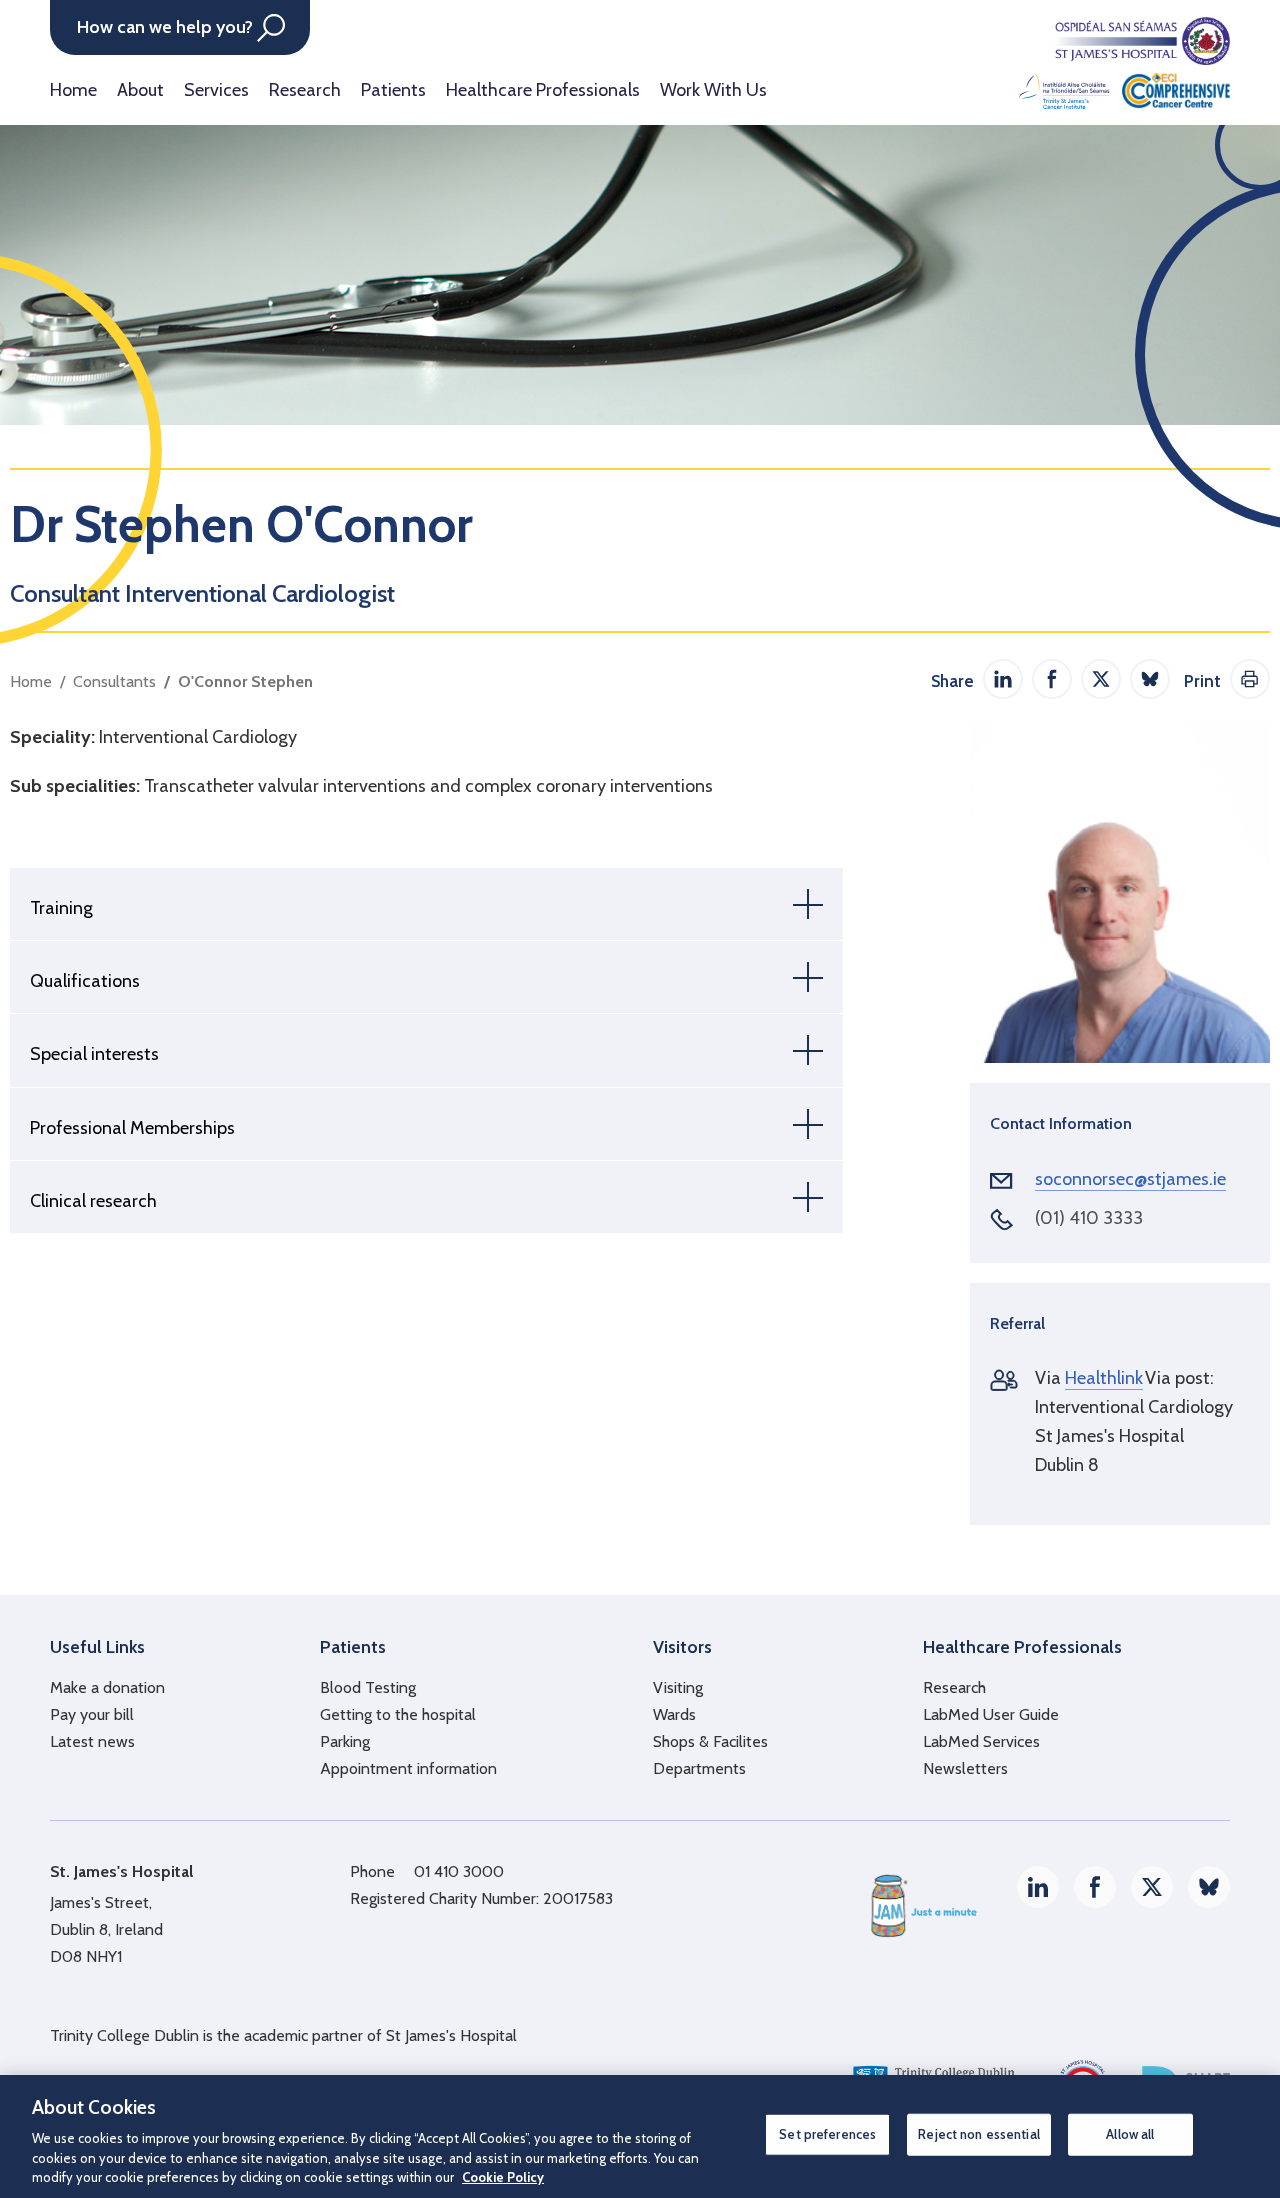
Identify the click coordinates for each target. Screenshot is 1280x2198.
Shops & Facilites (710, 1741)
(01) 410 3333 (1089, 1218)
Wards (674, 1714)
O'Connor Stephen (245, 681)
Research (305, 90)
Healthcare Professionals (543, 90)
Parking (345, 1741)
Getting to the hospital (398, 1714)
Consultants (114, 681)
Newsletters (965, 1768)
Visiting (678, 1687)
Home (73, 90)
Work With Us (713, 90)
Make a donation (107, 1687)
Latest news (92, 1741)
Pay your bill (92, 1714)
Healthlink (1104, 1378)
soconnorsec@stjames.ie (1130, 1179)
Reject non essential (979, 2134)
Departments (699, 1768)
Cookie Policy (503, 2177)
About (140, 90)
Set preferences (827, 2134)
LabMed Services (981, 1741)
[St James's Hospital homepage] (1124, 63)
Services (216, 90)
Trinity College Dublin (124, 2035)
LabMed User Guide (991, 1714)
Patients (393, 90)
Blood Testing (368, 1687)
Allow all (1130, 2134)
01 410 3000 (459, 1871)
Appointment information (408, 1768)
